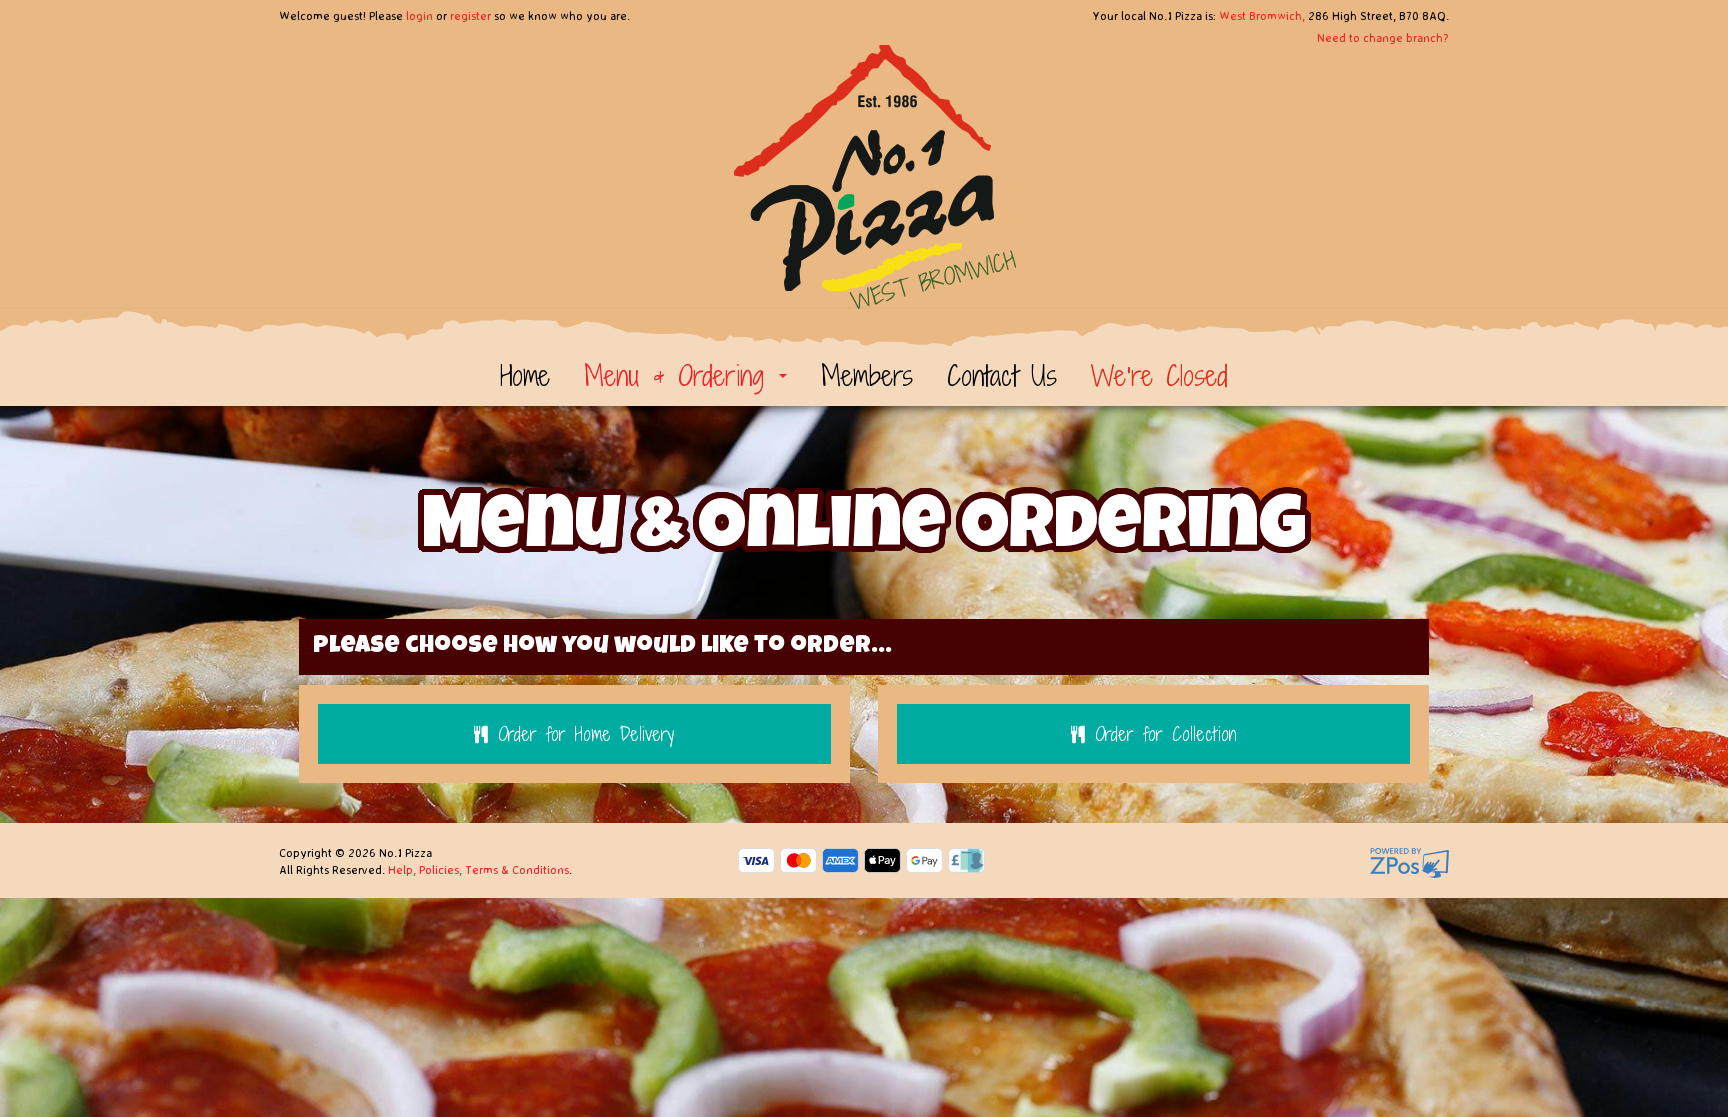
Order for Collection (1166, 734)
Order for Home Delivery (586, 734)
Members (867, 376)
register (470, 15)
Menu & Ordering (680, 376)
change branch (1403, 37)
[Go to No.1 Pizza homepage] (864, 166)
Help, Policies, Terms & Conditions (478, 869)
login (419, 15)
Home (525, 376)
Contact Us (1002, 376)
